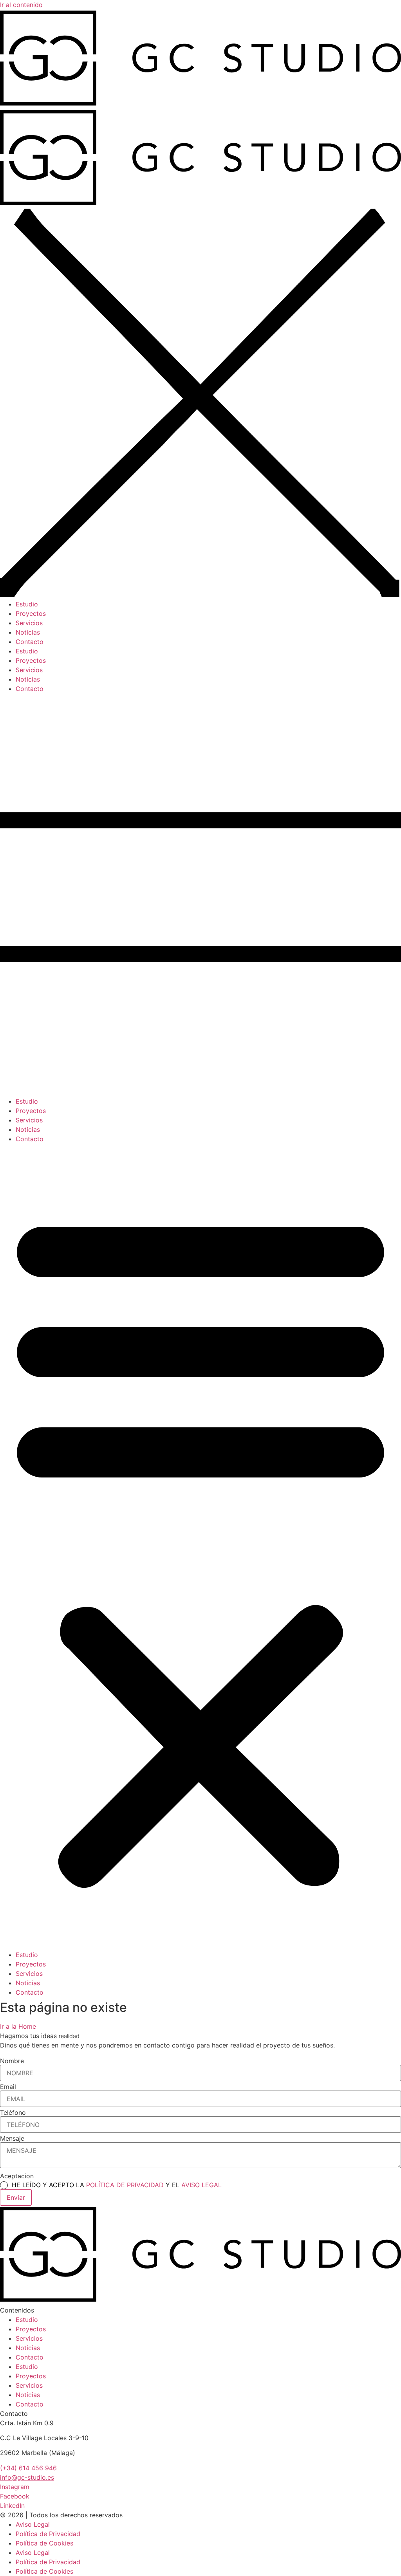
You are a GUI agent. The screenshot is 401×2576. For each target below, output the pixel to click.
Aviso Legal (33, 2524)
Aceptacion (17, 2176)
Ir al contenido (21, 5)
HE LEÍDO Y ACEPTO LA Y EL (117, 2185)
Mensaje (12, 2138)
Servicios (29, 1120)
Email (8, 2087)
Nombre (12, 2061)
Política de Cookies (44, 2543)
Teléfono (13, 2112)
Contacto (30, 1139)
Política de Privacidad (48, 2534)
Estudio (27, 1101)
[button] (200, 1547)
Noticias (28, 1129)
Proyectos (31, 1111)
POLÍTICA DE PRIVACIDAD (126, 2185)
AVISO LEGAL (201, 2185)
